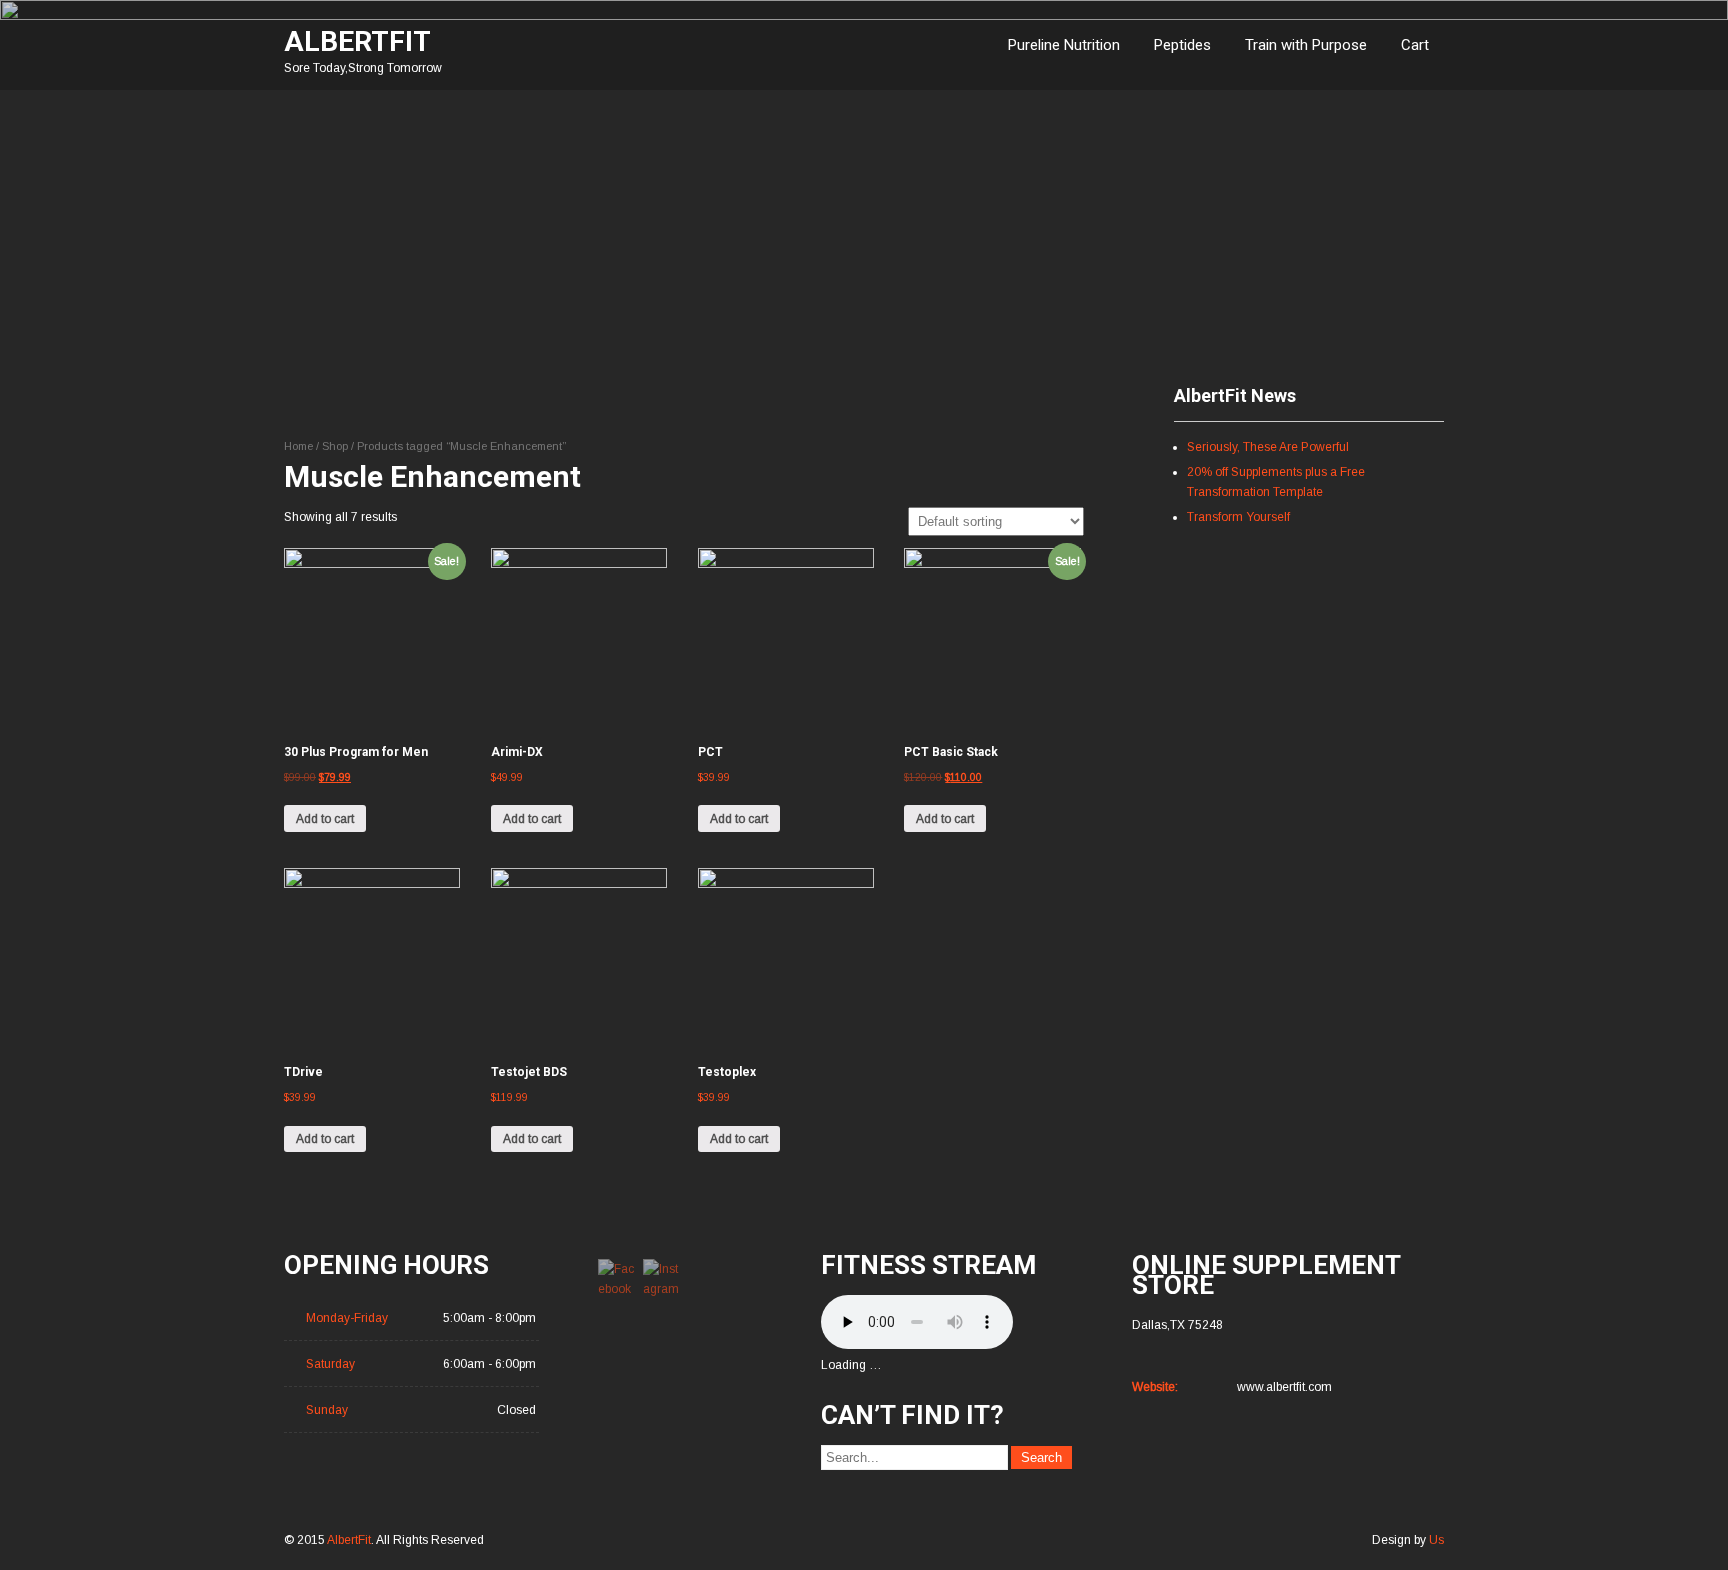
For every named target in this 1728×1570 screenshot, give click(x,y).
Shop (335, 446)
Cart (1415, 45)
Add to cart (325, 819)
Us (1436, 1540)
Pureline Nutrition (1064, 45)
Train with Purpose (1306, 45)
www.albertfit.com (1284, 1387)
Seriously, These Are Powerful (1268, 447)
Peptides (1182, 45)
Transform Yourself (1238, 517)
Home (298, 446)
